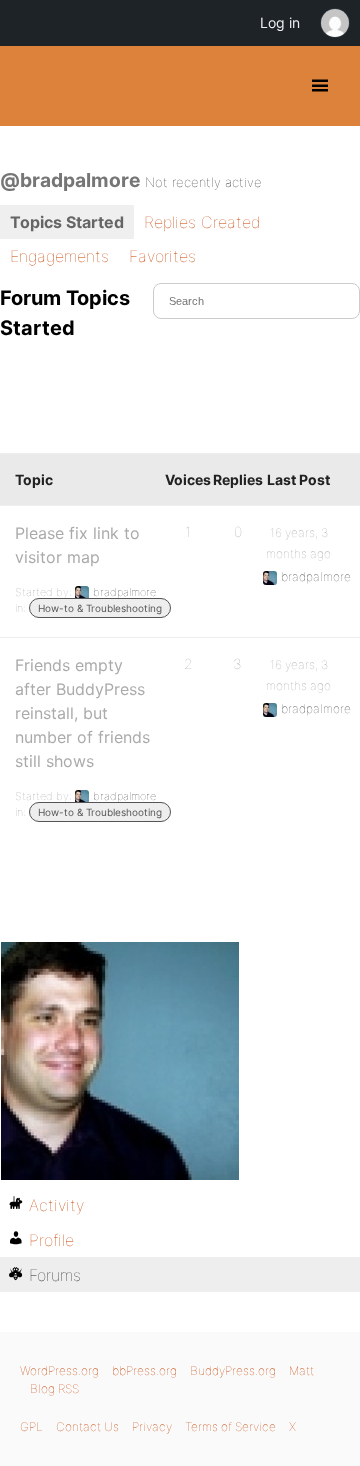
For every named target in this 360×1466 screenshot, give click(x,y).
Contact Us (87, 1426)
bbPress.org (144, 1370)
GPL (31, 1426)
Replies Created (202, 222)
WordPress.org (59, 1370)
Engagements (59, 256)
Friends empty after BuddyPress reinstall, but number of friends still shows (82, 713)
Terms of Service (230, 1426)
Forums (55, 1275)
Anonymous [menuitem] (334, 23)
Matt (301, 1370)
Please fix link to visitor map (77, 545)
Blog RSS (54, 1388)
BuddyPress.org (32, 86)
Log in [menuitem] (280, 22)
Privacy (152, 1426)
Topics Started (67, 222)
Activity (56, 1205)
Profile (51, 1240)
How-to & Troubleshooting (100, 608)
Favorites (162, 256)
